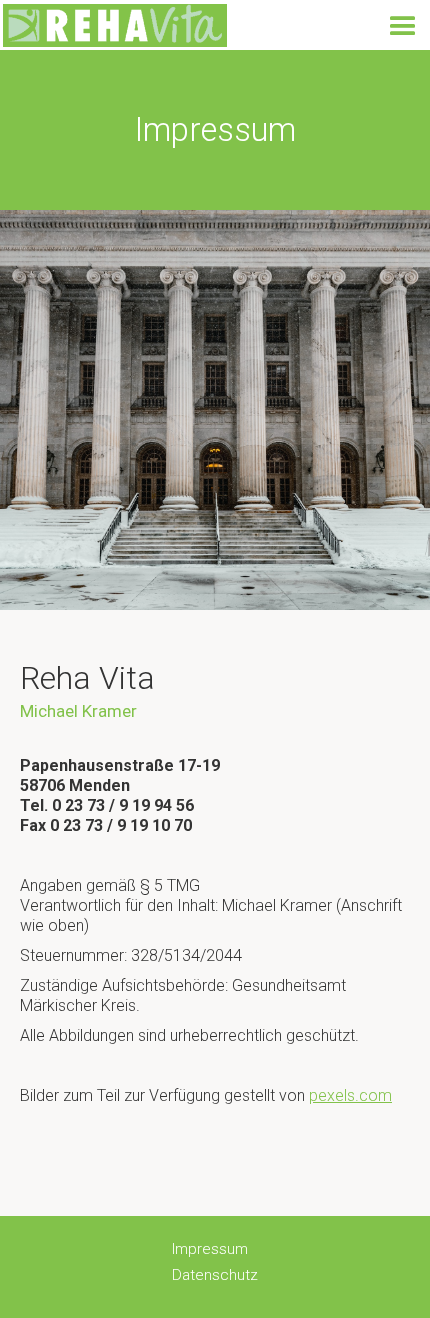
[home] (113, 25)
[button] (403, 27)
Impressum (210, 1249)
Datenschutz (215, 1275)
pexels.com (350, 1095)
